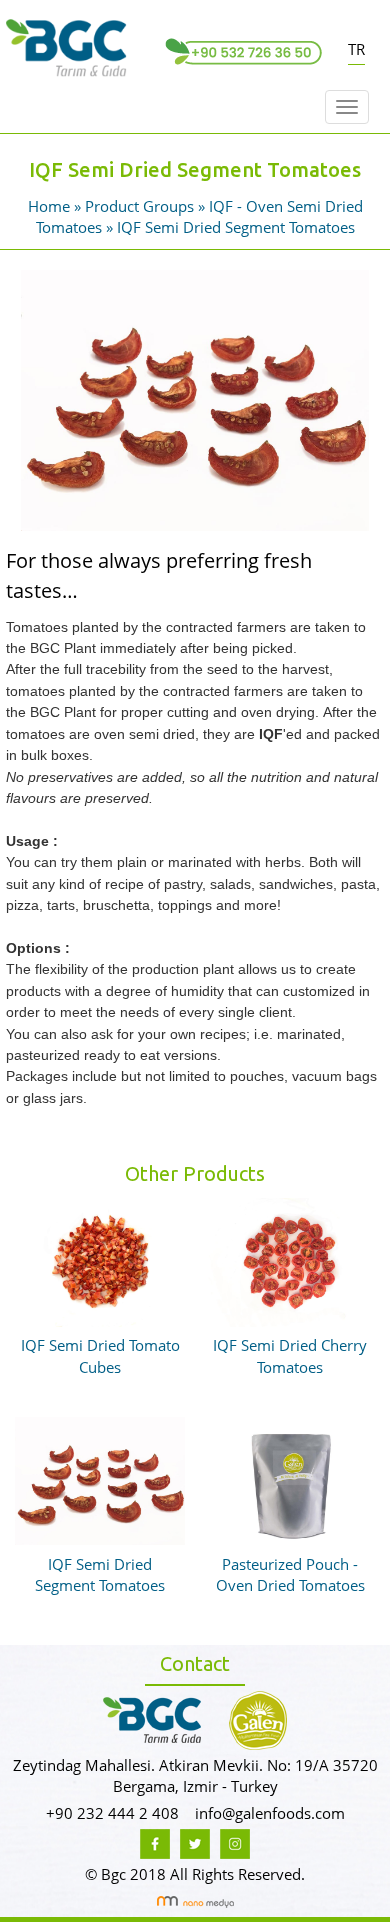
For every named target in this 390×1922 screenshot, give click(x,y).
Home (51, 206)
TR (356, 49)
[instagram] (235, 1842)
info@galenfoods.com (270, 1813)
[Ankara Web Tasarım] (195, 1900)
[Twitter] (195, 1842)
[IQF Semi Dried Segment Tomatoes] (195, 398)
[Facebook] (155, 1842)
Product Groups (141, 206)
